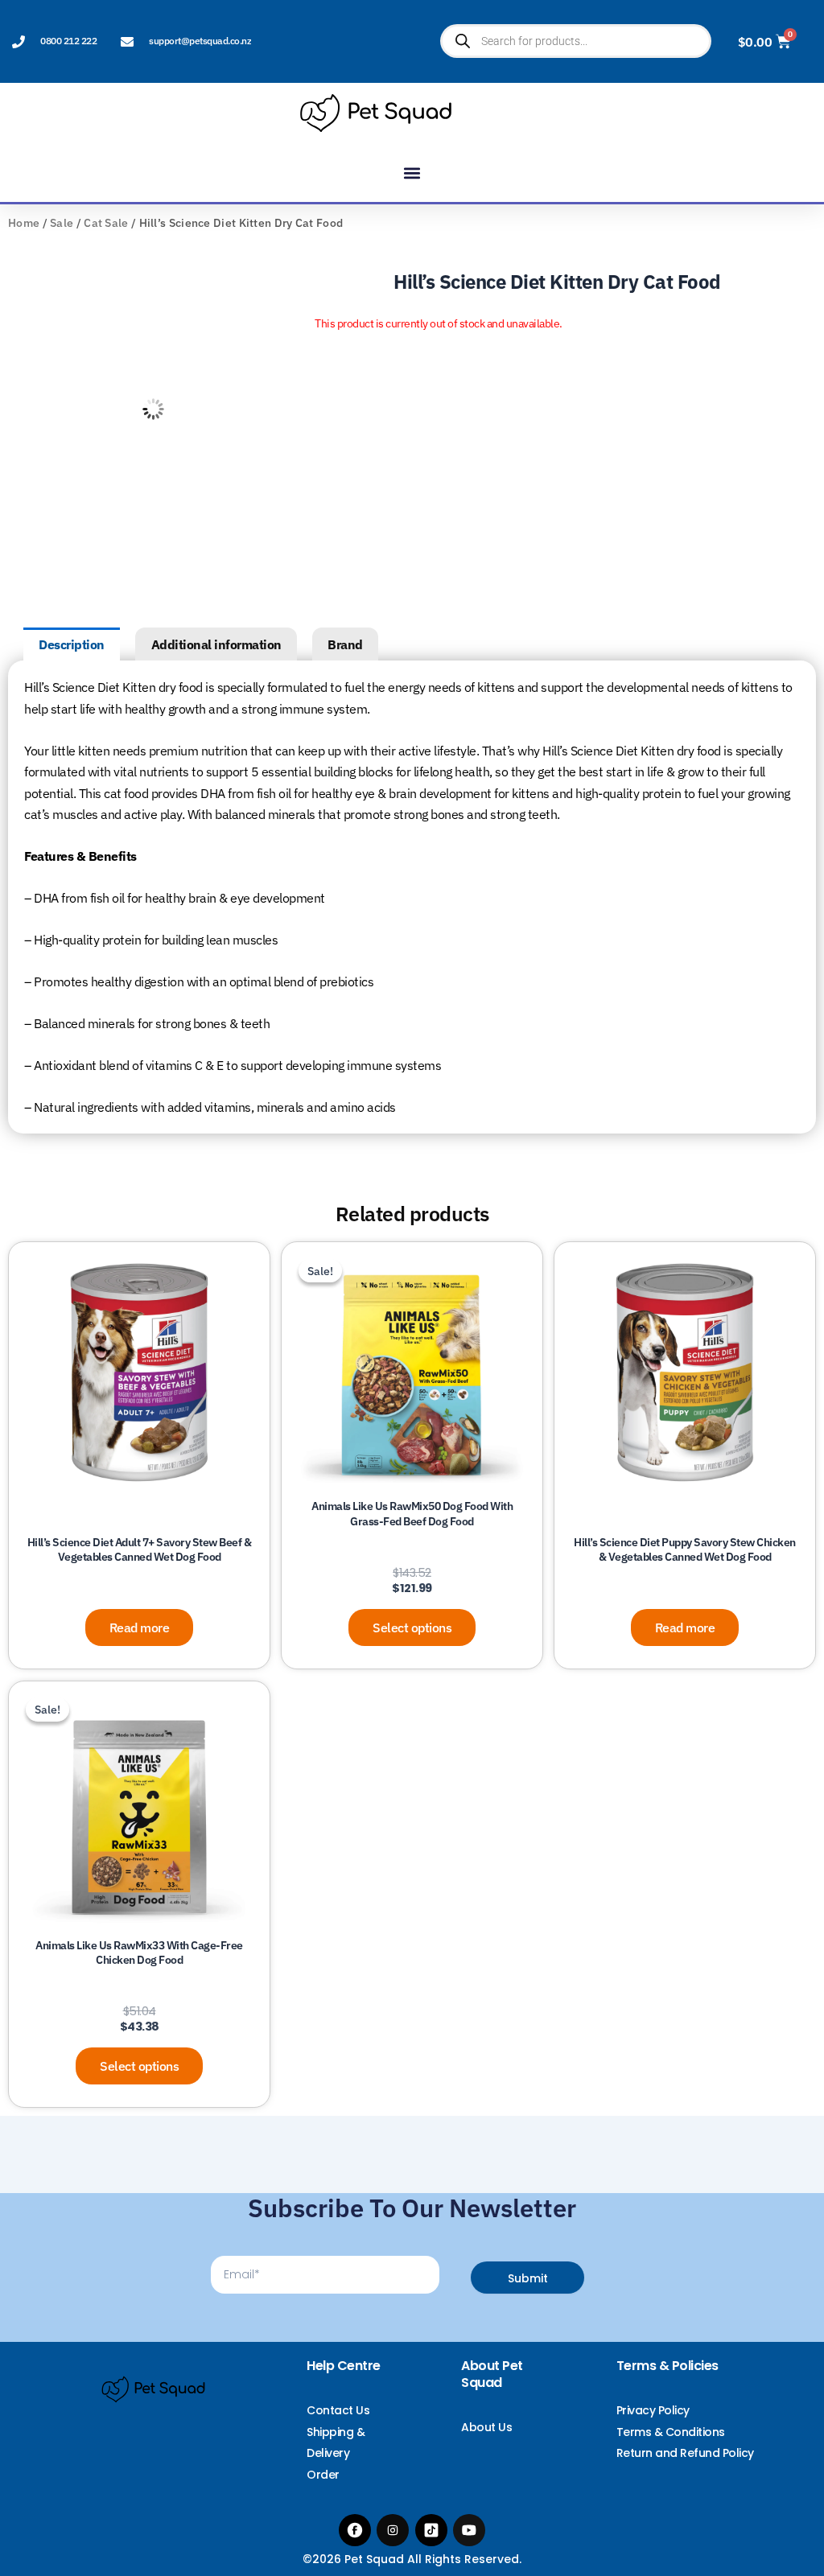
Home (24, 223)
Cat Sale (106, 223)
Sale (62, 223)
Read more (140, 1627)
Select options (412, 1627)
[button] (412, 173)
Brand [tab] (345, 644)
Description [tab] (72, 644)
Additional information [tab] (216, 644)
